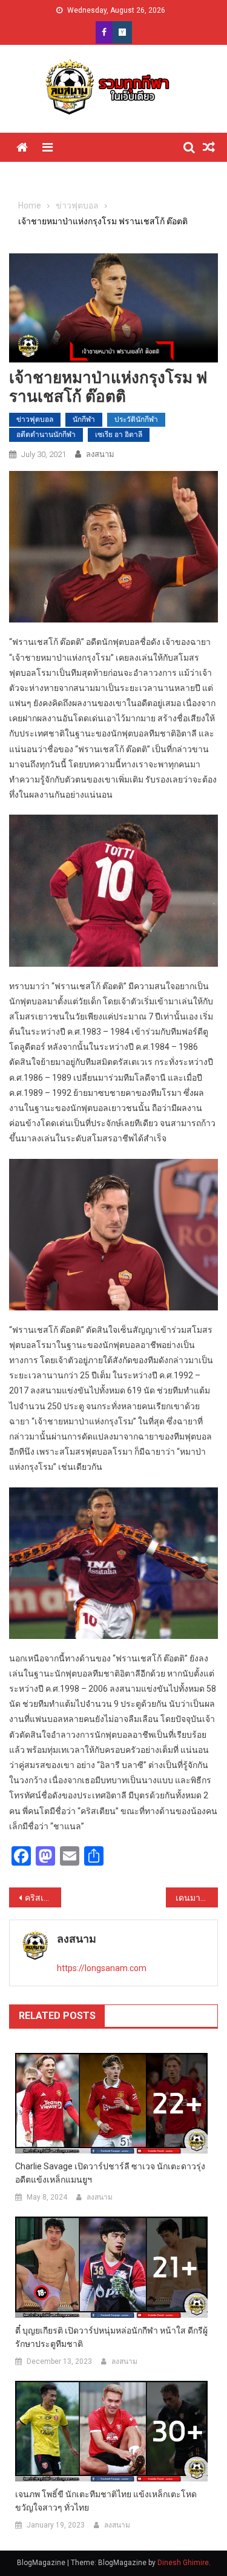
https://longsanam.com (102, 1968)
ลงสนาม (100, 454)
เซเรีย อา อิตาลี (119, 435)
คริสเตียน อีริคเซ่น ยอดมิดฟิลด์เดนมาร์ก (43, 1898)
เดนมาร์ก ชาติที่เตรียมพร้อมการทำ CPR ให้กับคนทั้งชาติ (197, 1898)
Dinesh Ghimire (183, 2563)
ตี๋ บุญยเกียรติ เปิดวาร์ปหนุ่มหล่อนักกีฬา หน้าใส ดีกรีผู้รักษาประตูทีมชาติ (111, 2337)
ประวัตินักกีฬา (136, 419)
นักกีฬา (84, 419)
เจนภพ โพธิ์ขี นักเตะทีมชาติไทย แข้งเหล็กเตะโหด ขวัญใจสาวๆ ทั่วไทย (106, 2501)
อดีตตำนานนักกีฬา (46, 435)
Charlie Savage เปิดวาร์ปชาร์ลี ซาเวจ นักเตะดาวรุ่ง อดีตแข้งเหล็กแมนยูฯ (110, 2173)
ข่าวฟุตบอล (35, 419)
